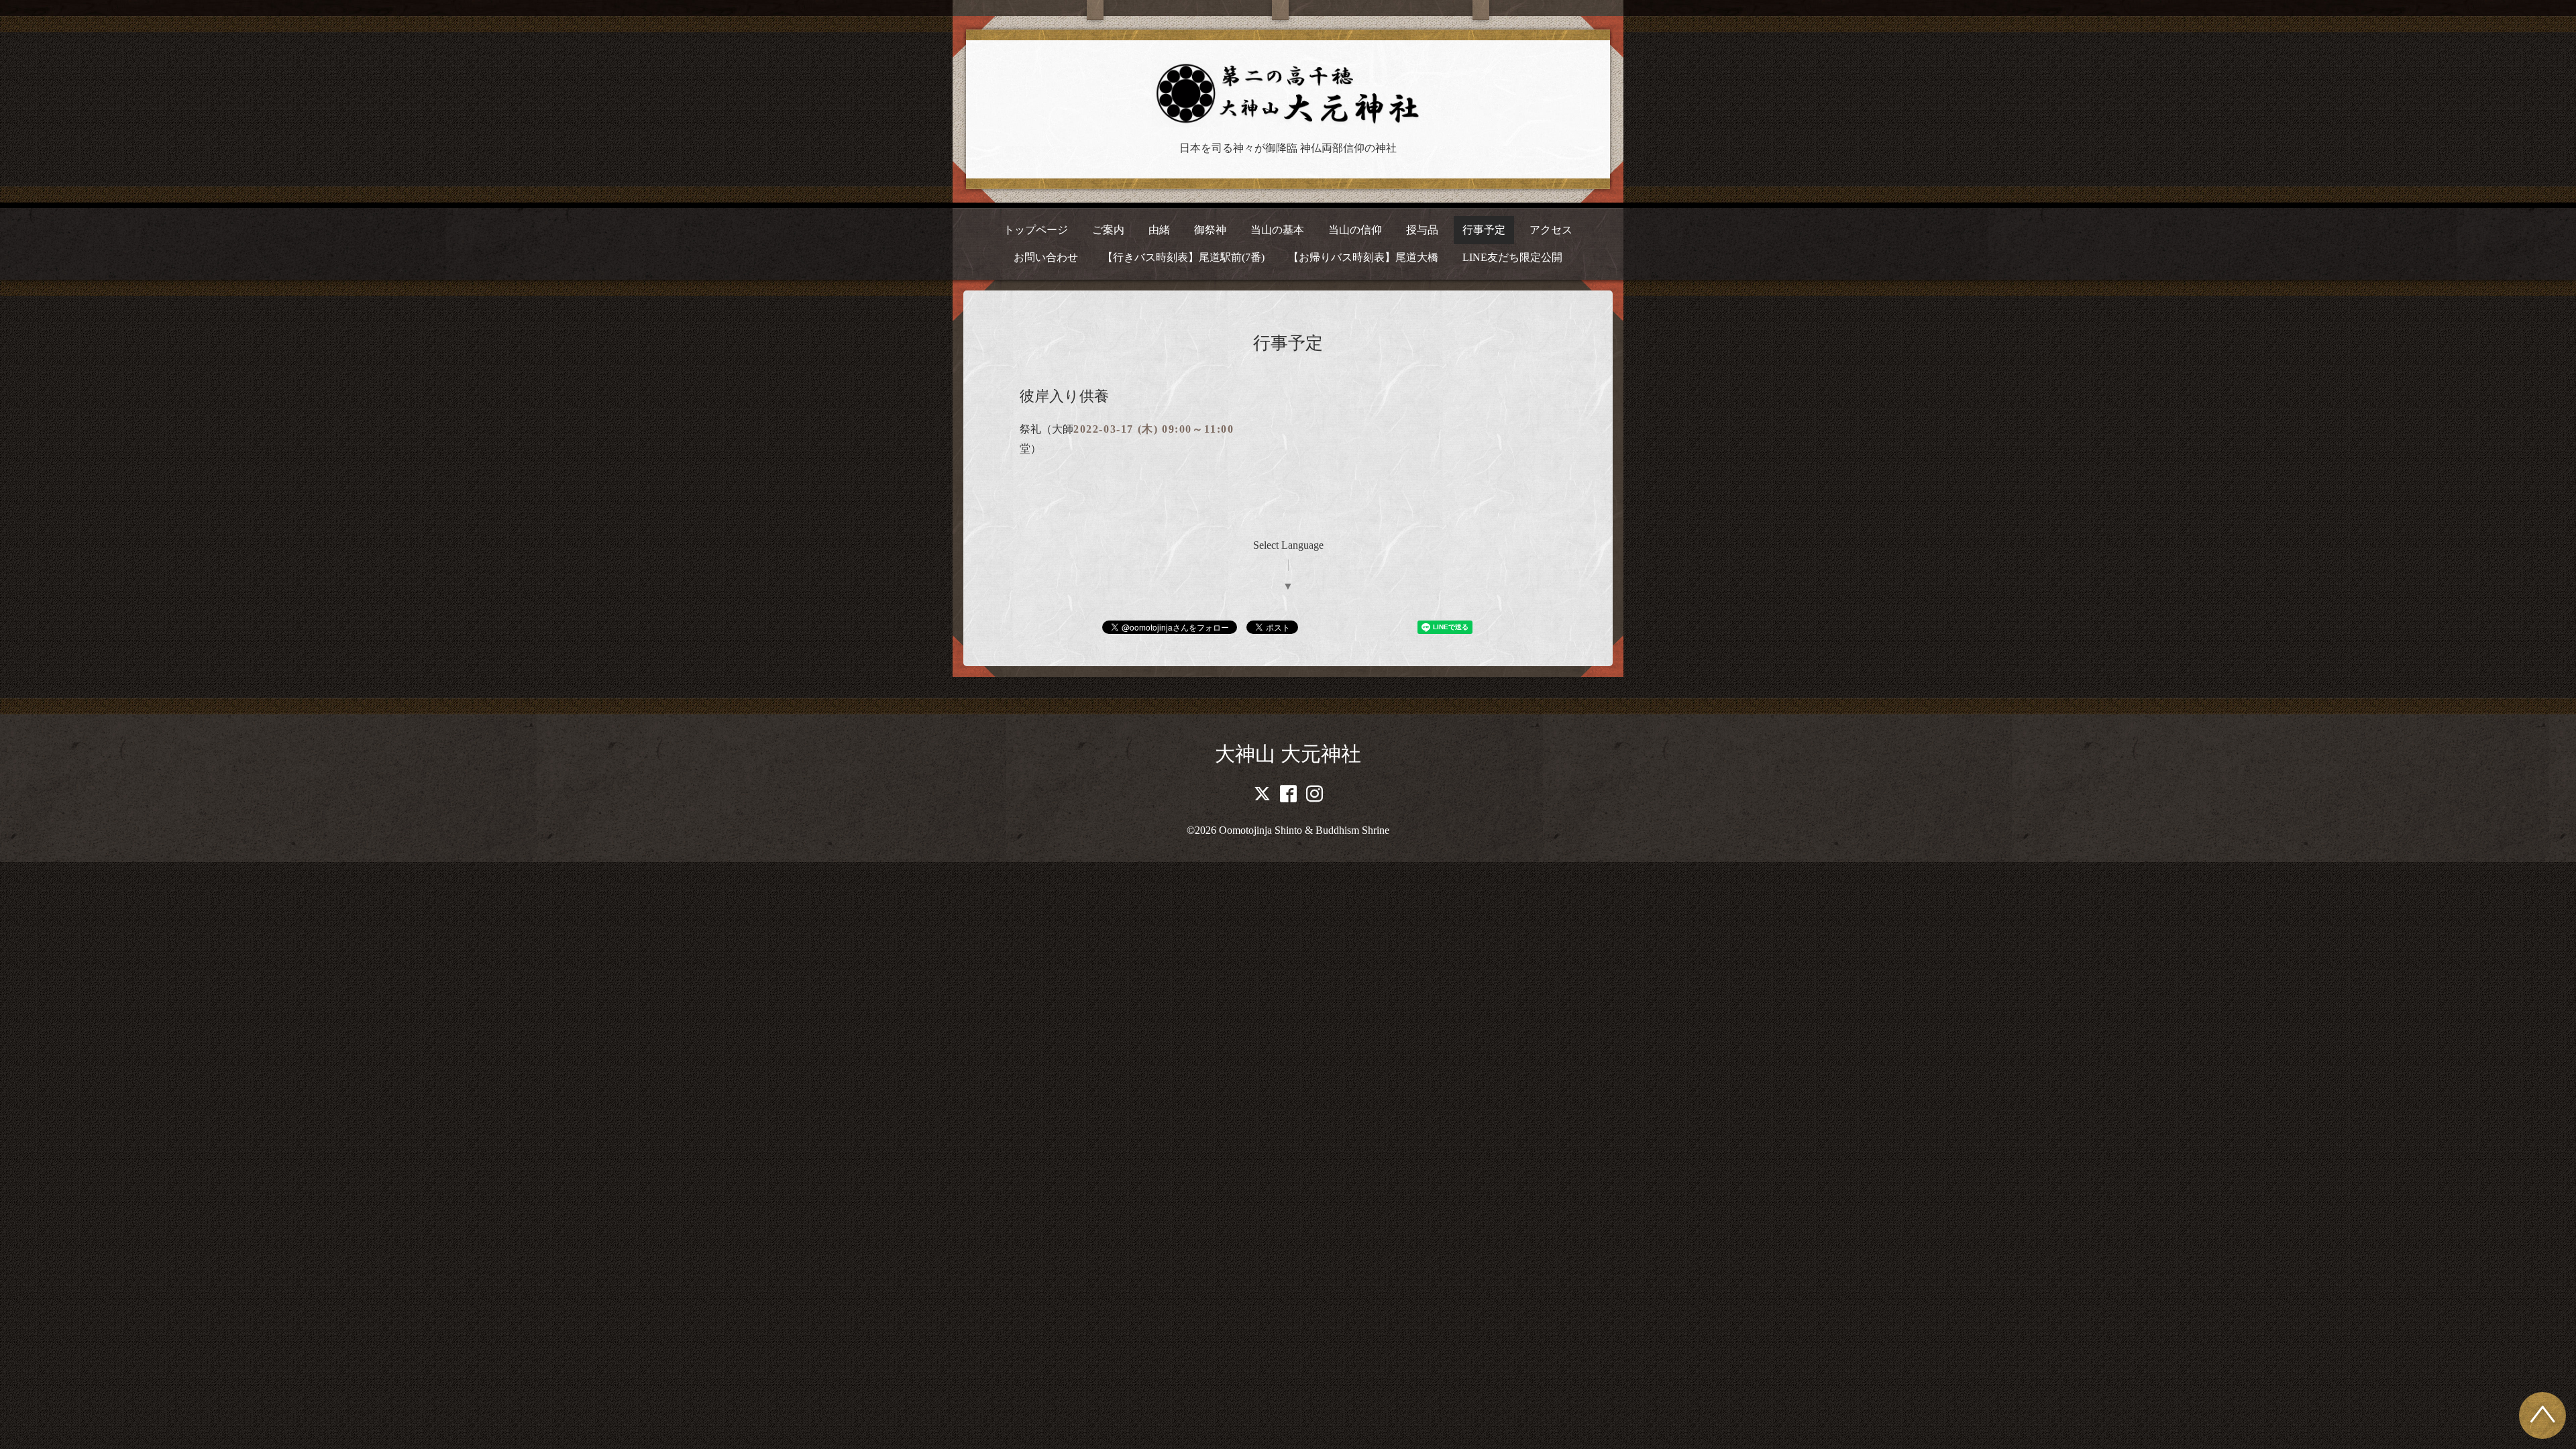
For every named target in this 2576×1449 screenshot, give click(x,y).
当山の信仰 (1355, 230)
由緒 (1159, 230)
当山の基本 (1277, 230)
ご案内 (1108, 230)
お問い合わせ (1046, 257)
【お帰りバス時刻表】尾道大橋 (1363, 257)
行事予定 (1484, 230)
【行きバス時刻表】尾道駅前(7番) (1183, 257)
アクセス (1551, 230)
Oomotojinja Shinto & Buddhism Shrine (1304, 830)
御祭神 (1210, 230)
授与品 (1422, 230)
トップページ (1036, 230)
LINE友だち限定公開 (1512, 257)
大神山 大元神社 (1288, 754)
